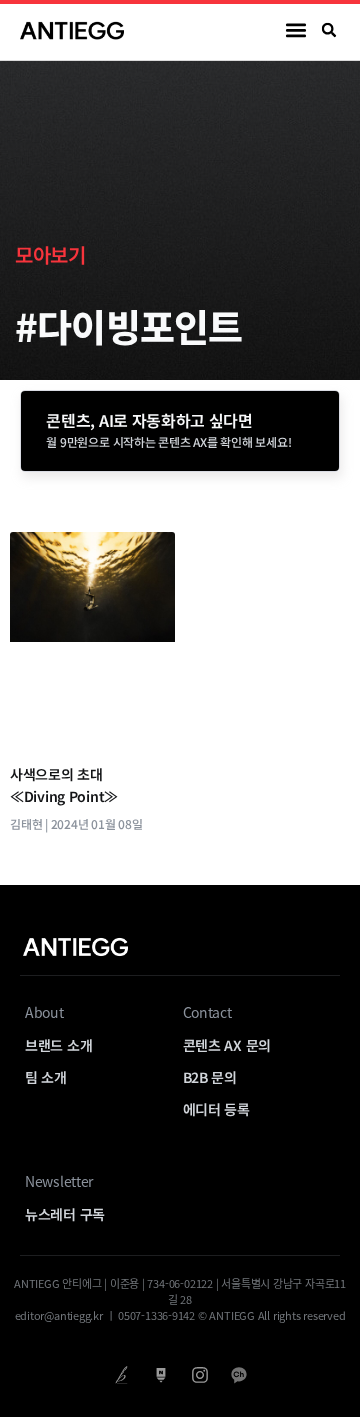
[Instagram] (199, 1374)
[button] (296, 30)
